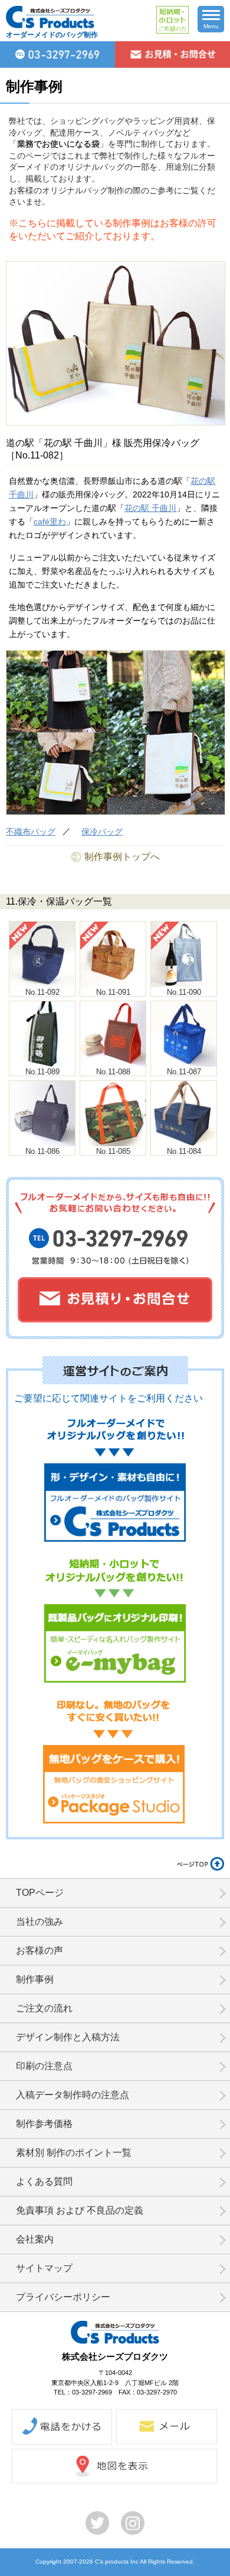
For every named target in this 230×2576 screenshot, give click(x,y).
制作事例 (35, 1979)
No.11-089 (42, 1072)
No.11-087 (184, 1072)
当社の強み (40, 1922)
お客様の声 (40, 1950)
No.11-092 (42, 992)
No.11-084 (184, 1151)
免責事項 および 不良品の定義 (80, 2210)
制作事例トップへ (122, 857)
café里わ (50, 522)
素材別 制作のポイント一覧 (74, 2153)
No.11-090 (184, 992)
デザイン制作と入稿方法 (68, 2037)
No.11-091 (113, 992)
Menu (211, 26)
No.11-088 (113, 1072)
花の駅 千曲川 (150, 508)
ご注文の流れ (44, 2008)
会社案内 (35, 2239)
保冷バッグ (102, 832)
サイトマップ (44, 2268)
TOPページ (40, 1893)
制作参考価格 (44, 2124)
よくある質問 (44, 2181)
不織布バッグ (31, 832)
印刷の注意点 (44, 2066)
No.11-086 (42, 1151)
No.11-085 (113, 1151)
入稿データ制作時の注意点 (73, 2095)
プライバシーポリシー (63, 2297)
